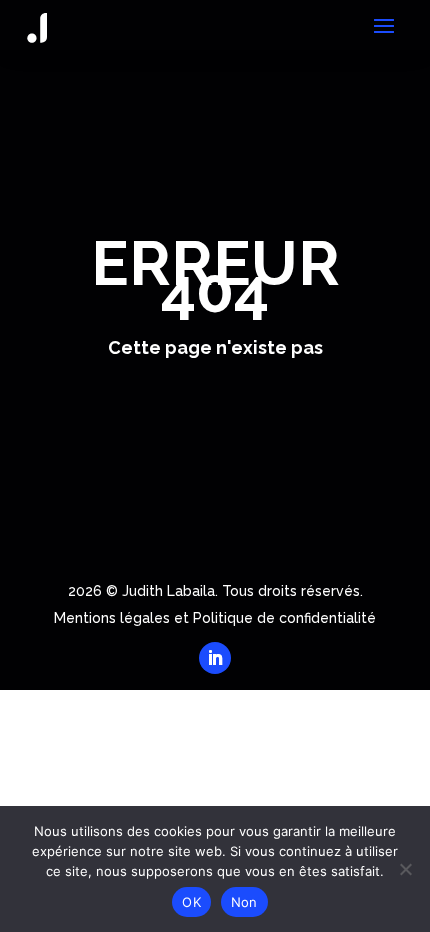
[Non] (405, 869)
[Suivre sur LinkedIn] (215, 658)
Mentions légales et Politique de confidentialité (215, 618)
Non (244, 902)
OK (191, 902)
